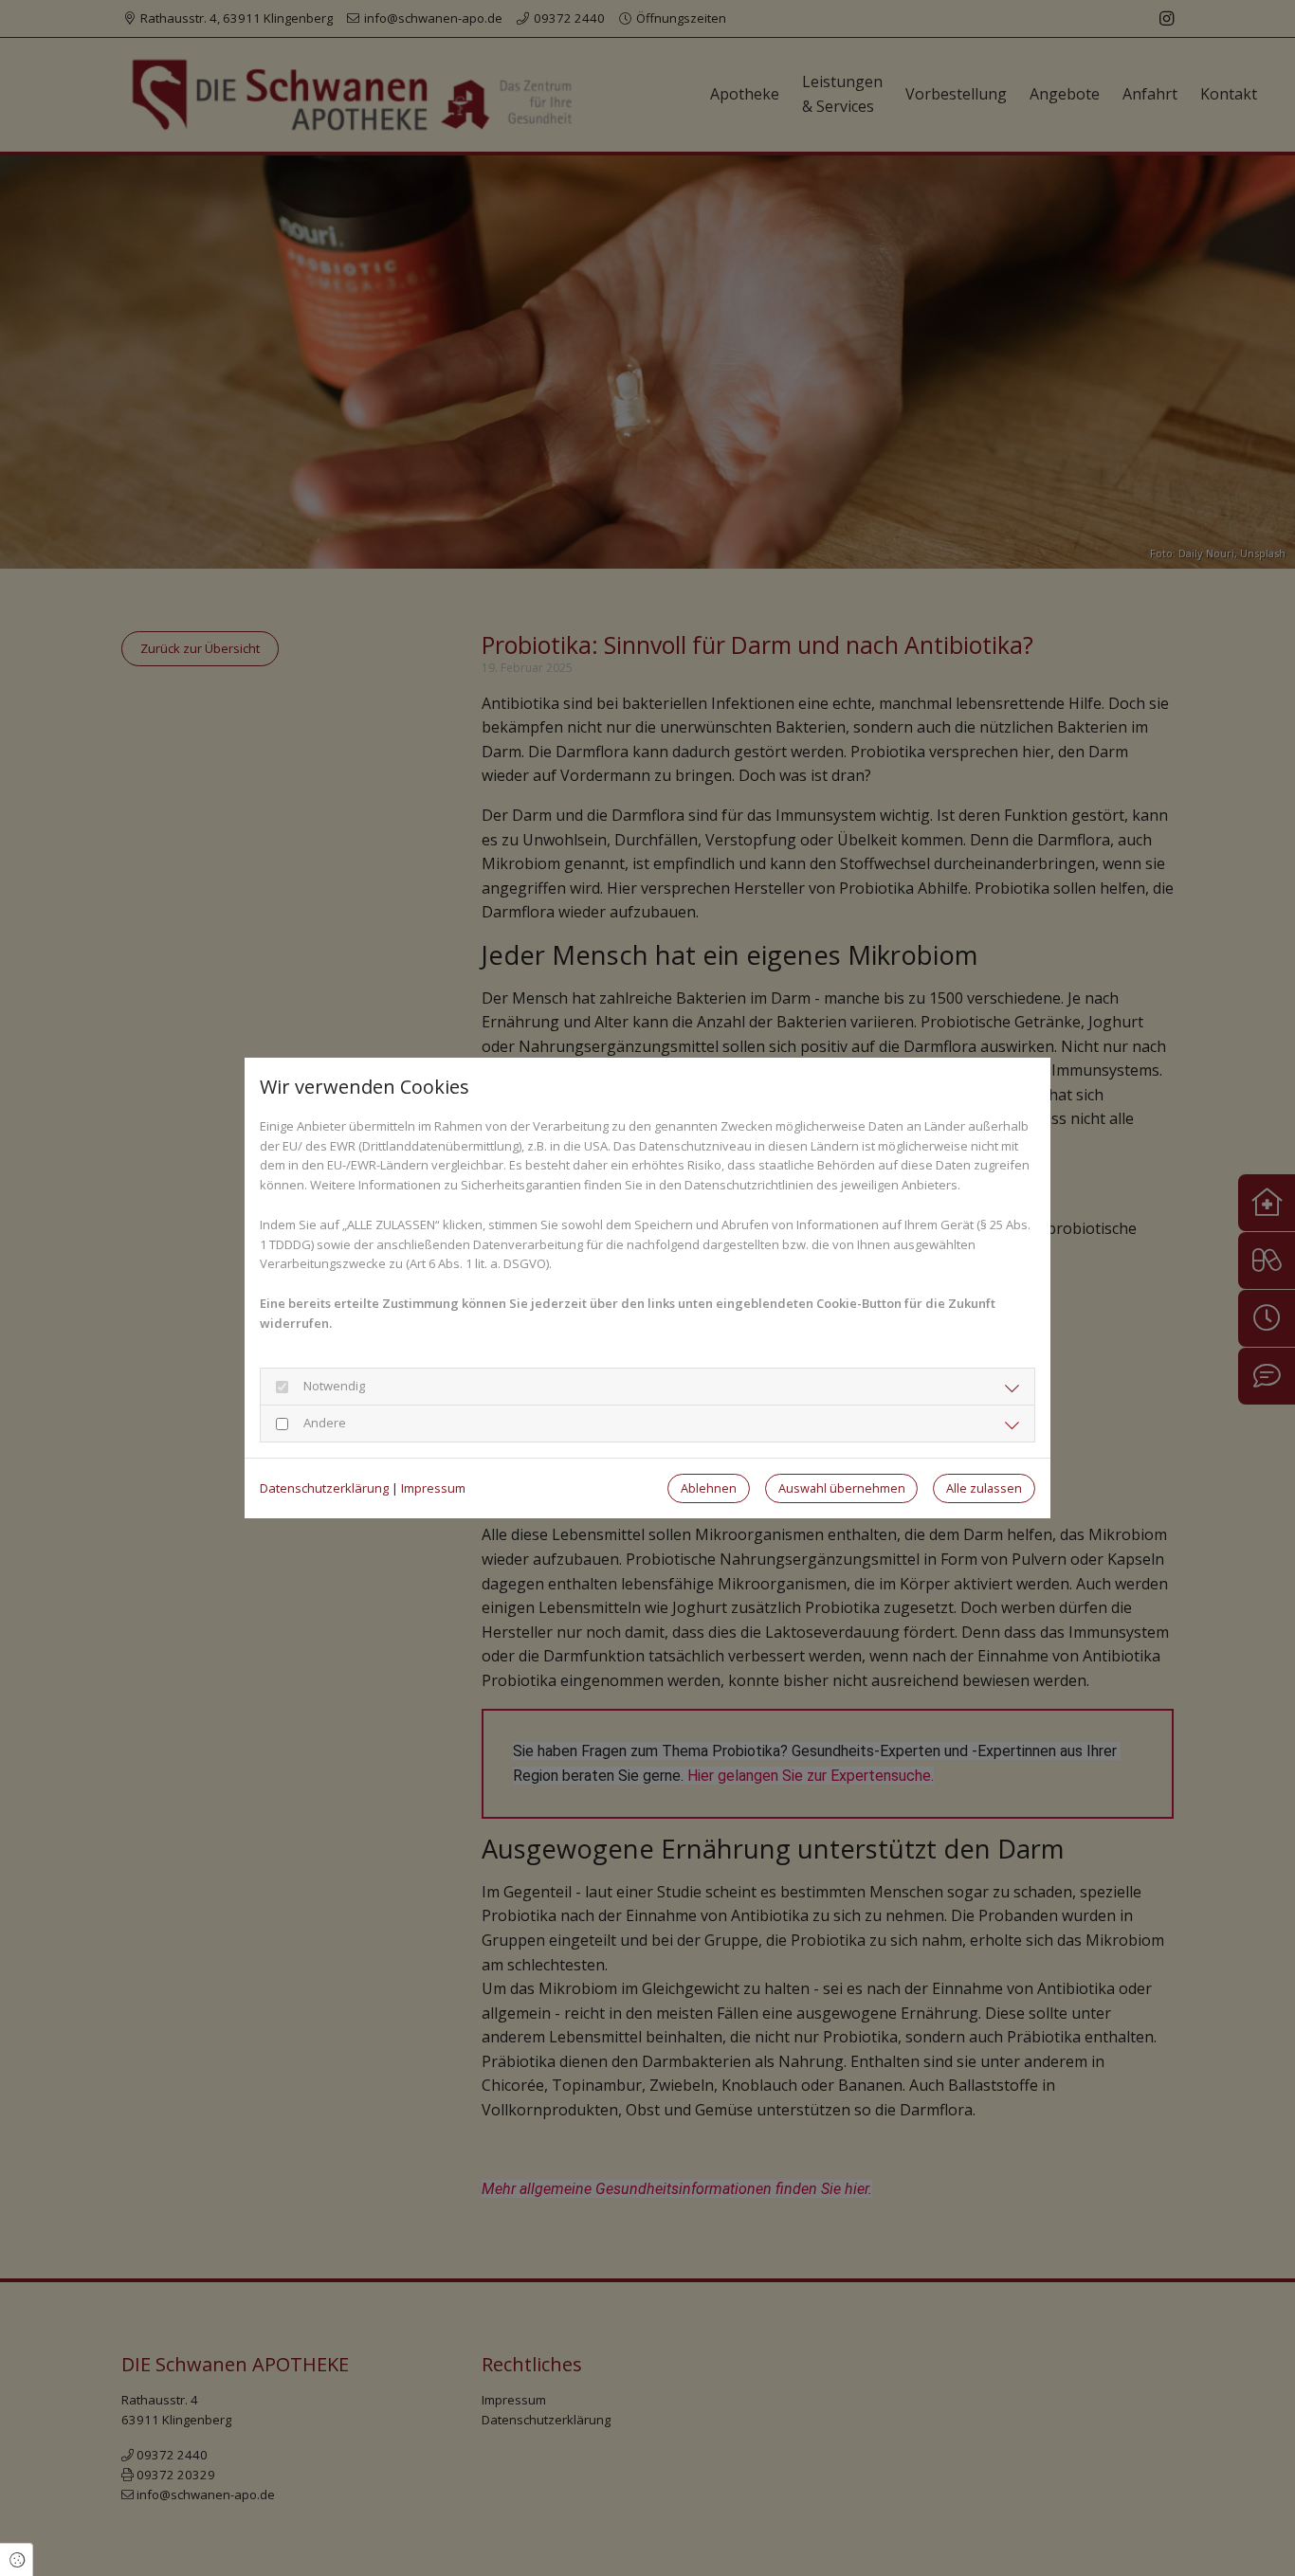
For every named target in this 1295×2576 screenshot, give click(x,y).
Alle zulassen (984, 1488)
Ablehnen (709, 1488)
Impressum (433, 1488)
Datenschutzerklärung (324, 1488)
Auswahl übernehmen (842, 1488)
